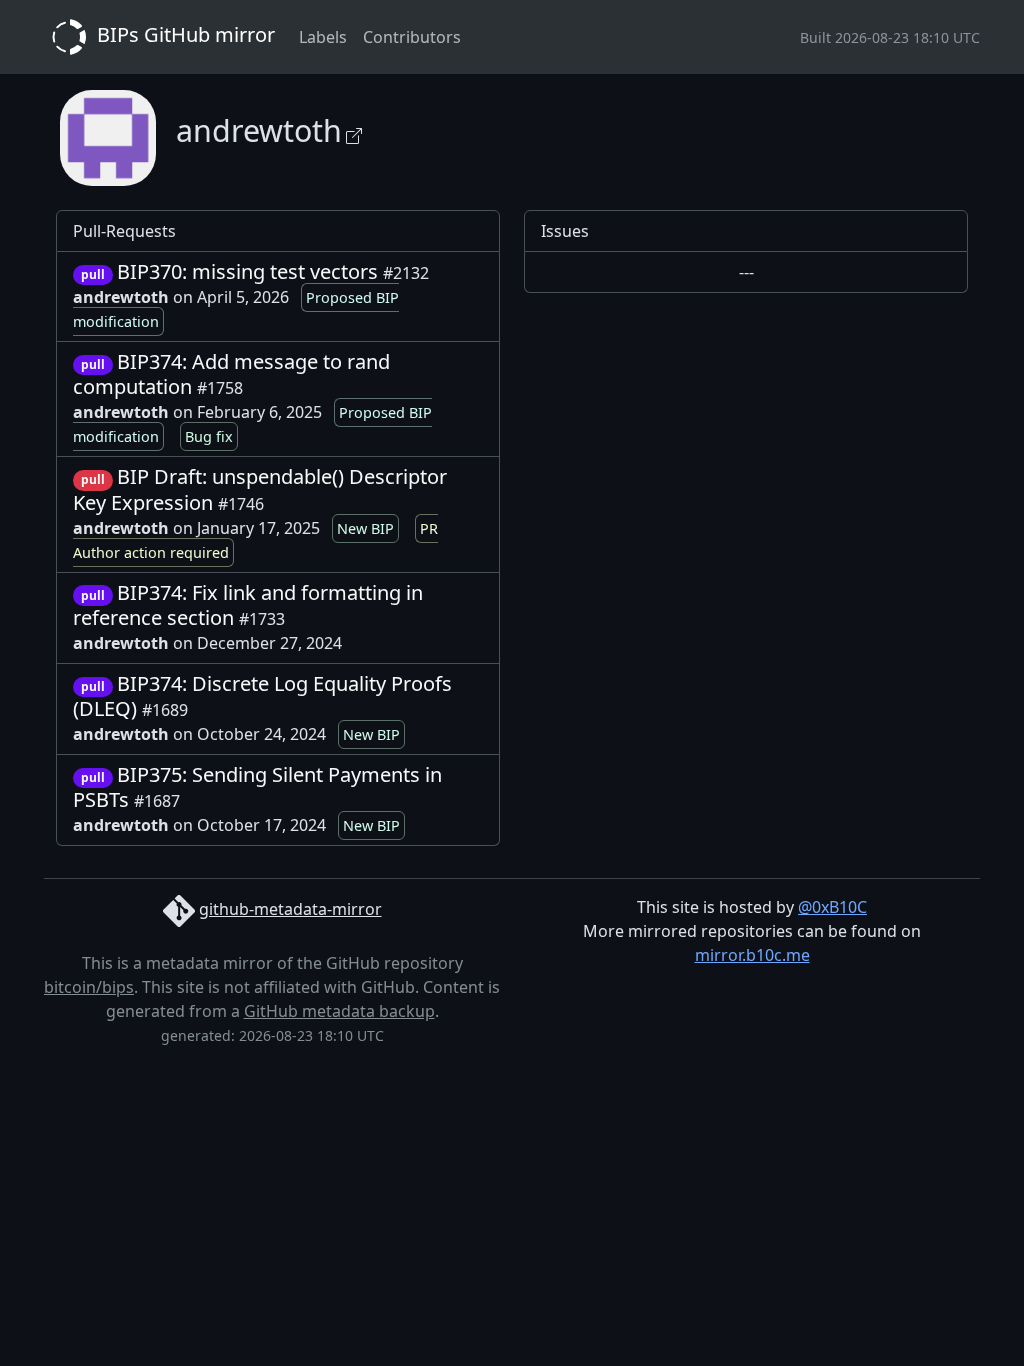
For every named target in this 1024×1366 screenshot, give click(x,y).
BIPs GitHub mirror (183, 34)
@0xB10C (832, 907)
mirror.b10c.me (752, 955)
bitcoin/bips (89, 987)
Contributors (412, 37)
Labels (323, 37)
